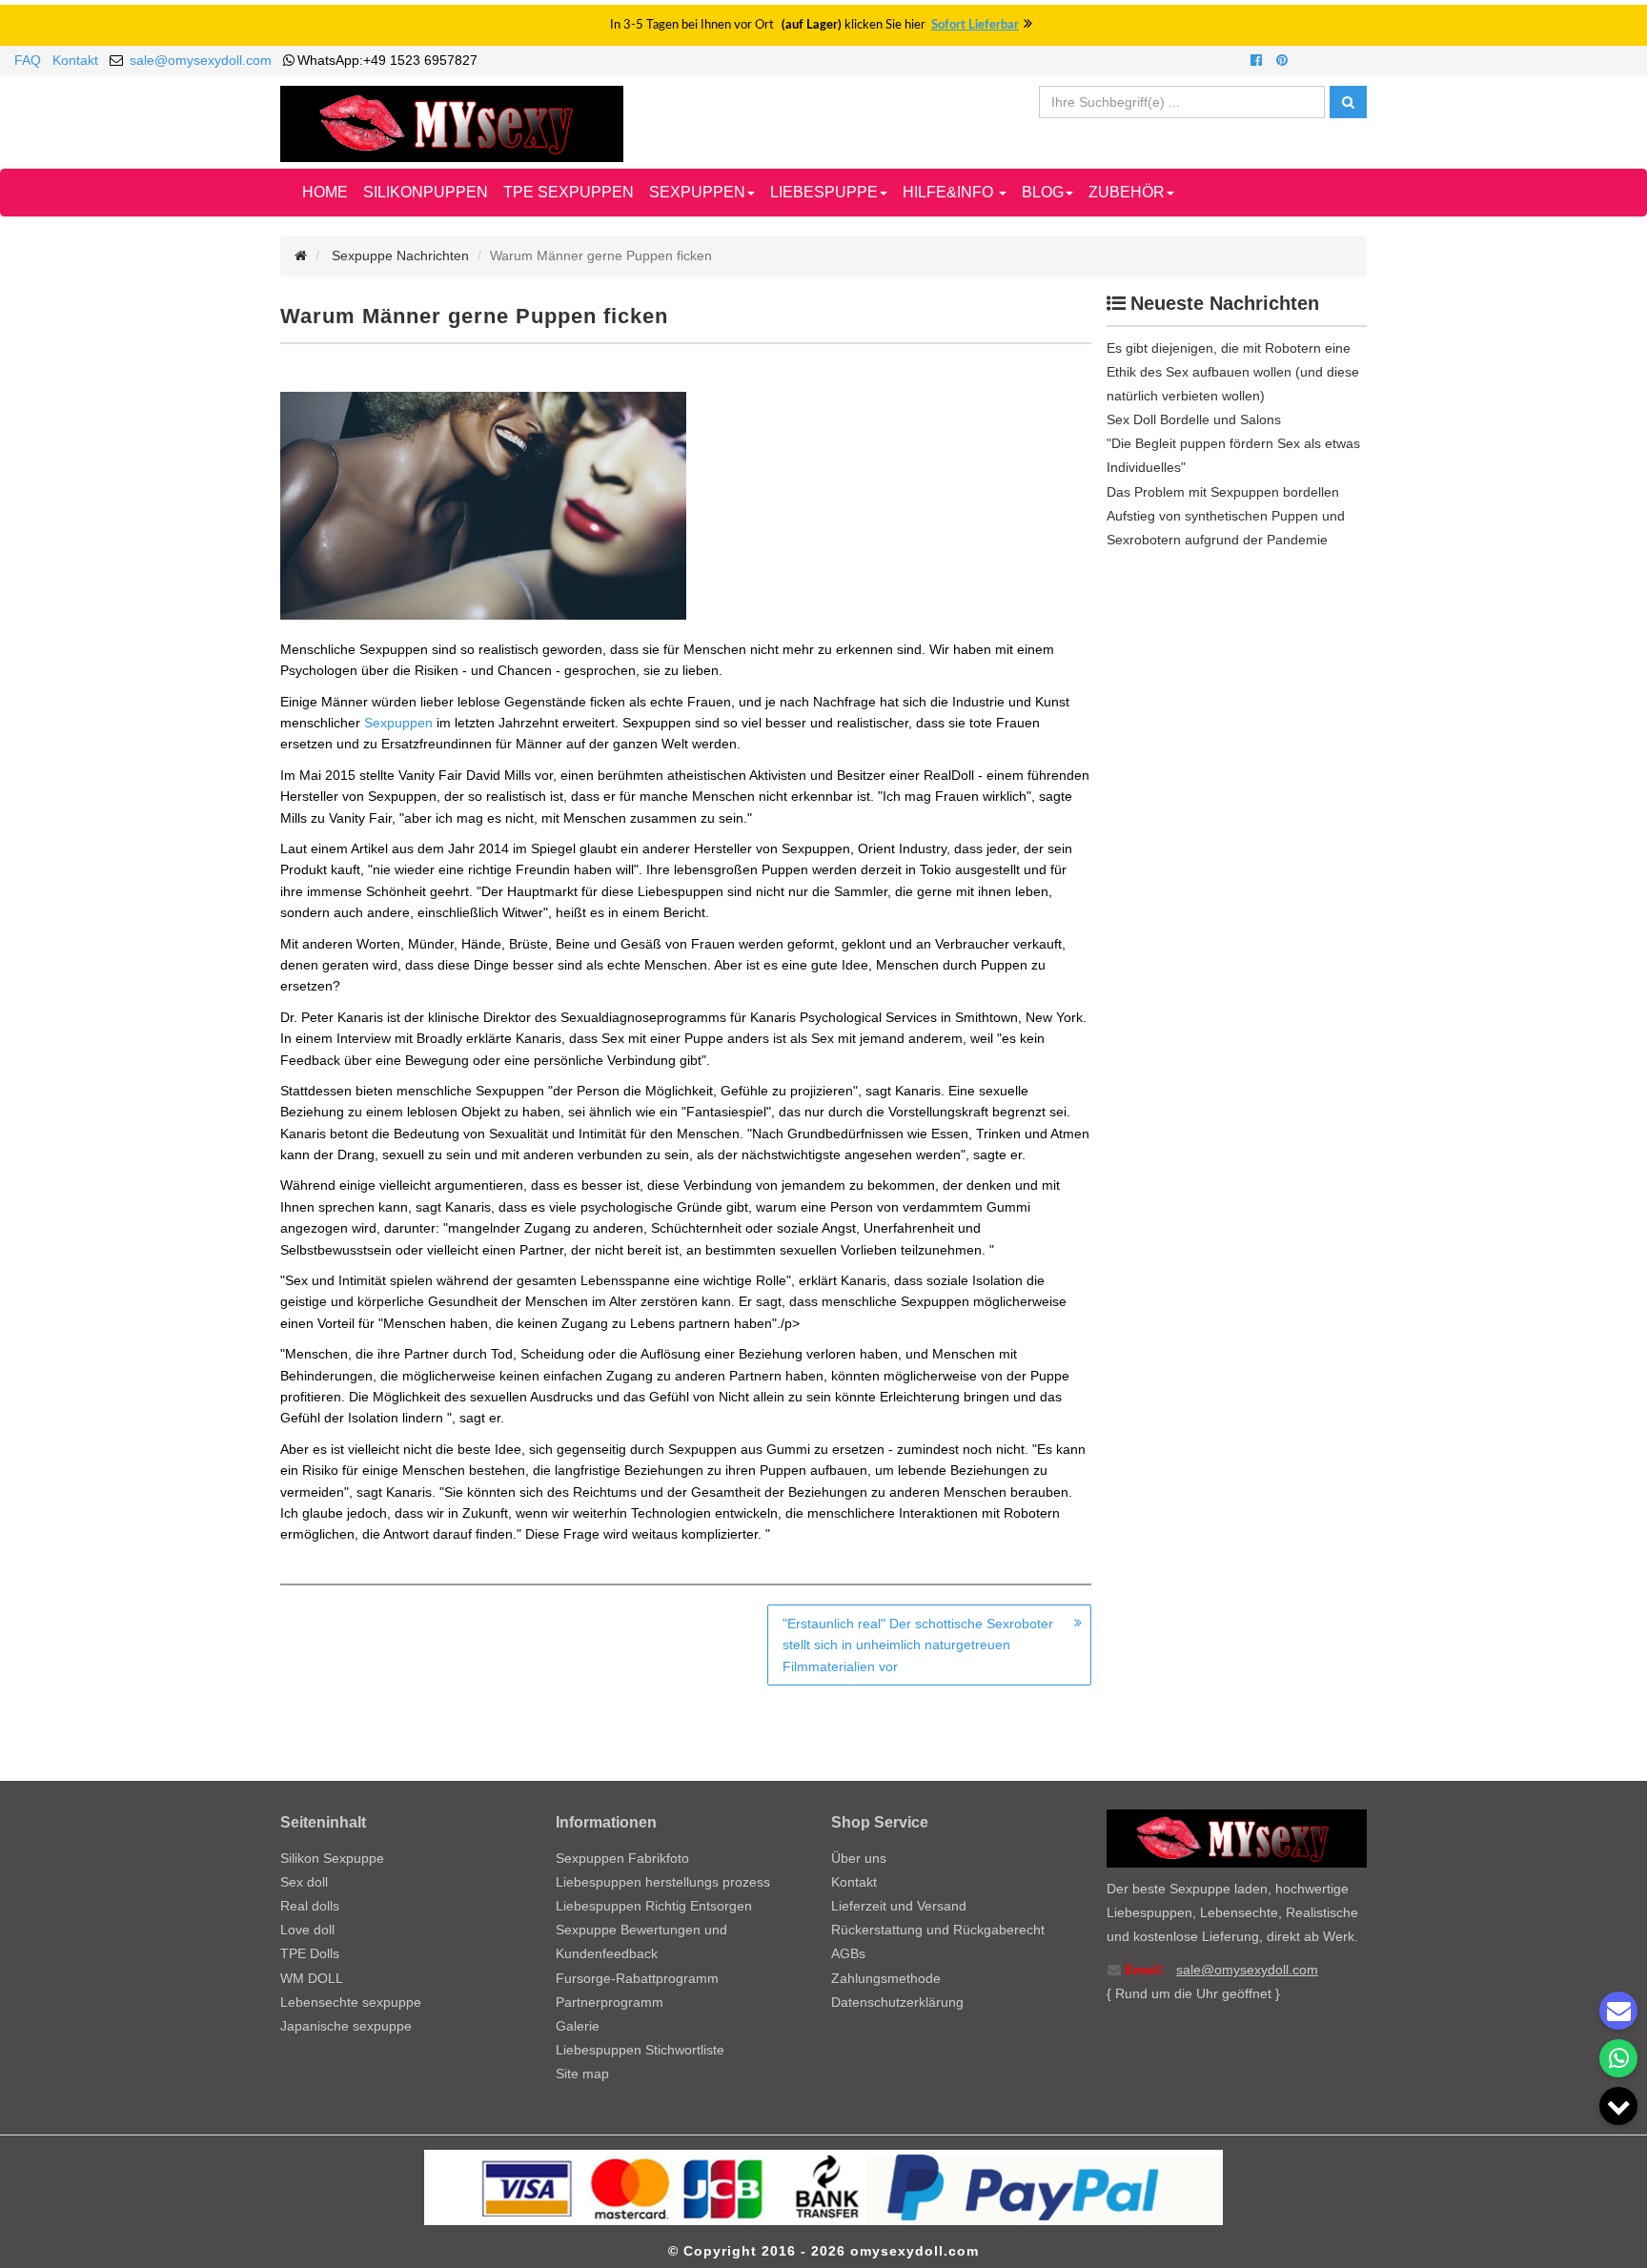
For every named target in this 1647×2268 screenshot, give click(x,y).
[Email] (1618, 2011)
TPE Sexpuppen (569, 192)
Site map (582, 2074)
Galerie (578, 2026)
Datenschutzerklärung (897, 2002)
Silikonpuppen (426, 192)
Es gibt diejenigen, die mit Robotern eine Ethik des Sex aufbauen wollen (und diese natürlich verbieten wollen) (1233, 372)
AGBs (848, 1953)
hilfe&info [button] (950, 192)
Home (325, 192)
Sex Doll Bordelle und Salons (1194, 419)
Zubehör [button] (1127, 192)
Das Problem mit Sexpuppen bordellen (1223, 492)
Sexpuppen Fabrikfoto (622, 1858)
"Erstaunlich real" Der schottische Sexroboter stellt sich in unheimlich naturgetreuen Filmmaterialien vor (918, 1645)
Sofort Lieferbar (975, 25)
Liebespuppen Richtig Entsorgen (654, 1906)
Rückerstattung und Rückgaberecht (938, 1930)
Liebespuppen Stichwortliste (640, 2050)
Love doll (307, 1930)
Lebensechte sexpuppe (351, 2002)
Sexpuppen (398, 723)
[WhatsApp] (1618, 2058)
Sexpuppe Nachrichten (400, 255)
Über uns (859, 1858)
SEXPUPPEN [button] (697, 192)
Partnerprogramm (610, 2002)
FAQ (28, 60)
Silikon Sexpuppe (332, 1858)
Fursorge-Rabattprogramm (637, 1978)
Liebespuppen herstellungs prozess (663, 1882)
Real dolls (310, 1906)
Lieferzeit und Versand (899, 1906)
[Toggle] (1618, 2106)
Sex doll (304, 1882)
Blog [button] (1043, 192)
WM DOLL (312, 1978)
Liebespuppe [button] (824, 192)
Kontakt (75, 60)
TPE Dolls (310, 1953)
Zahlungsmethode (886, 1978)
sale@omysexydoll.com (201, 60)
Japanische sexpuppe (346, 2026)
